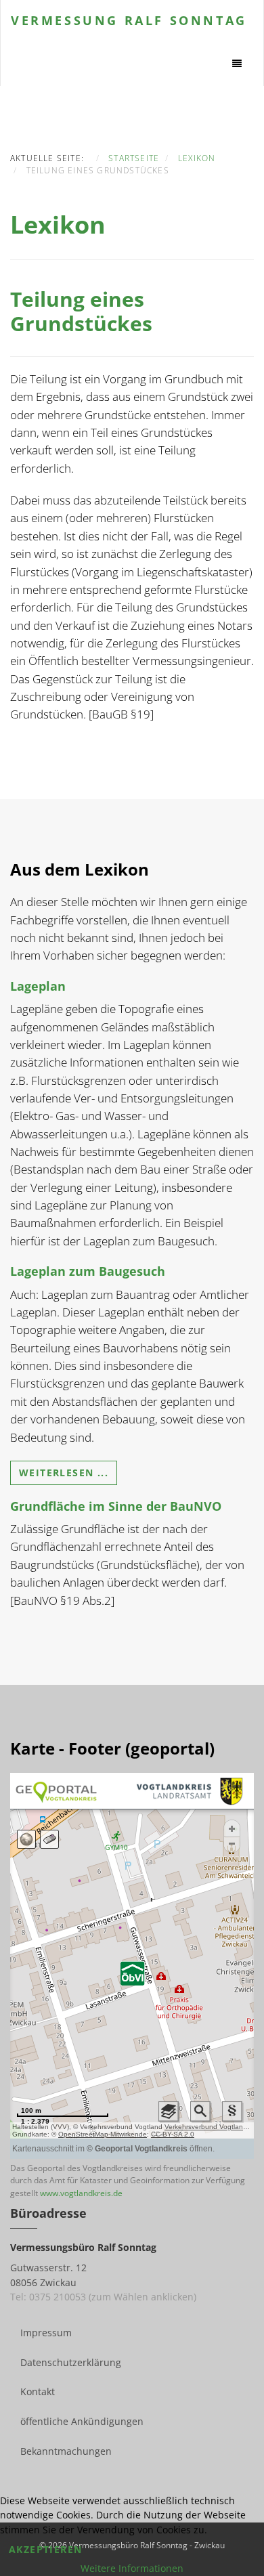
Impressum (46, 2333)
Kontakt (38, 2391)
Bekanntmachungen (66, 2451)
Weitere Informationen (132, 2568)
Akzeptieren (45, 2549)
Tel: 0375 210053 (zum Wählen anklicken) (103, 2297)
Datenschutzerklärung (71, 2362)
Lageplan (38, 986)
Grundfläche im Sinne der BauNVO (116, 1506)
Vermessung (129, 20)
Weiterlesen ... (64, 1473)
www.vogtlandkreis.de (81, 2193)
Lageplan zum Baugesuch (88, 1271)
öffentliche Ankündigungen (82, 2421)
